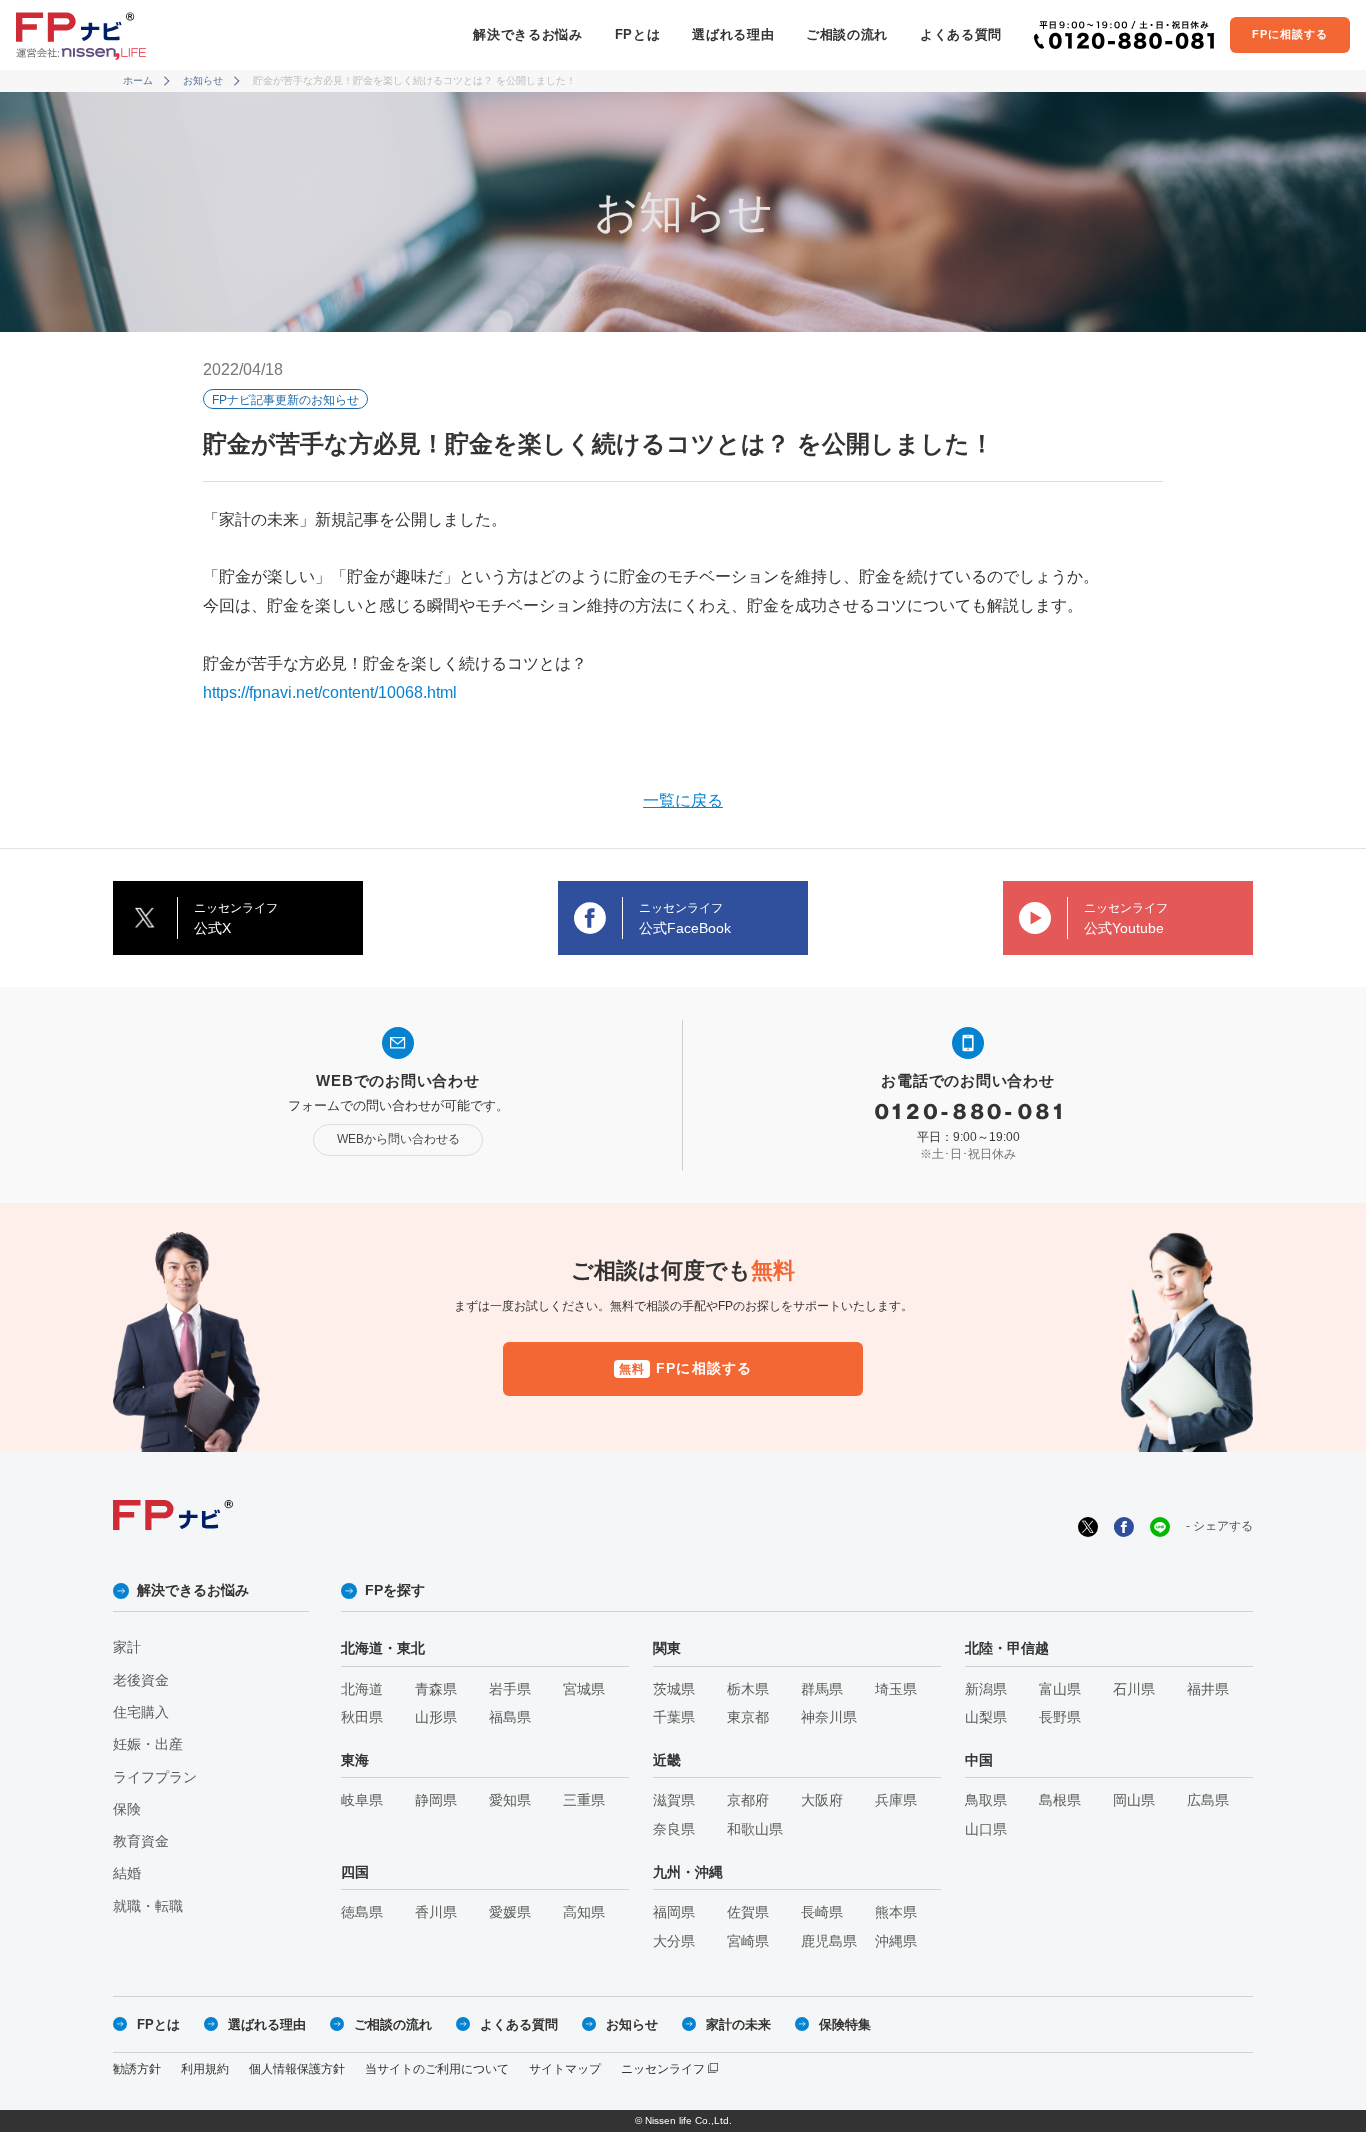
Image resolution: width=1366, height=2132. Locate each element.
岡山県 (1134, 1800)
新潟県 (986, 1689)
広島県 (1208, 1800)
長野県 (1060, 1717)
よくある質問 (961, 34)
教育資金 (141, 1841)
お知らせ (203, 80)
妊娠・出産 (148, 1744)
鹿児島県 (829, 1941)
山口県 (986, 1829)
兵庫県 (896, 1800)
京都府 (748, 1800)
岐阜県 (362, 1800)
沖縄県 (896, 1941)
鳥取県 (986, 1800)
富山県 (1060, 1689)
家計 (127, 1647)
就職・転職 (148, 1906)
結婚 (127, 1873)
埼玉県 (896, 1689)
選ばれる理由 (733, 34)
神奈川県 (829, 1717)
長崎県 (822, 1912)
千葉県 (674, 1717)
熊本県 (896, 1912)
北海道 (362, 1689)
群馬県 (822, 1689)
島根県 (1060, 1800)
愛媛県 (510, 1912)
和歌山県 (755, 1829)
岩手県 (510, 1689)
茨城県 (674, 1689)
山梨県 (986, 1717)
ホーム (138, 80)
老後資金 (141, 1680)
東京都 (748, 1717)
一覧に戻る (683, 800)
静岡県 (436, 1800)
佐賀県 (748, 1912)
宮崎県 (748, 1941)
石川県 (1134, 1689)
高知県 (584, 1912)
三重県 (584, 1800)
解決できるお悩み (527, 34)
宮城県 (584, 1689)
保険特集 (845, 2024)
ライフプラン (155, 1777)
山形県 (436, 1717)
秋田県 (362, 1717)
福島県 (510, 1717)
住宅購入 (141, 1712)
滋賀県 (674, 1800)
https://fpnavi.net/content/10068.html (330, 692)
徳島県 (362, 1912)
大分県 (674, 1941)
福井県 (1208, 1689)
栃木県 (748, 1689)
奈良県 (674, 1829)
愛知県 (510, 1800)
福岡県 (674, 1912)
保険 (127, 1809)
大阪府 (822, 1800)
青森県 (436, 1689)
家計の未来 (738, 2024)
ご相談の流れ (847, 34)
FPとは (638, 34)
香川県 (436, 1912)
